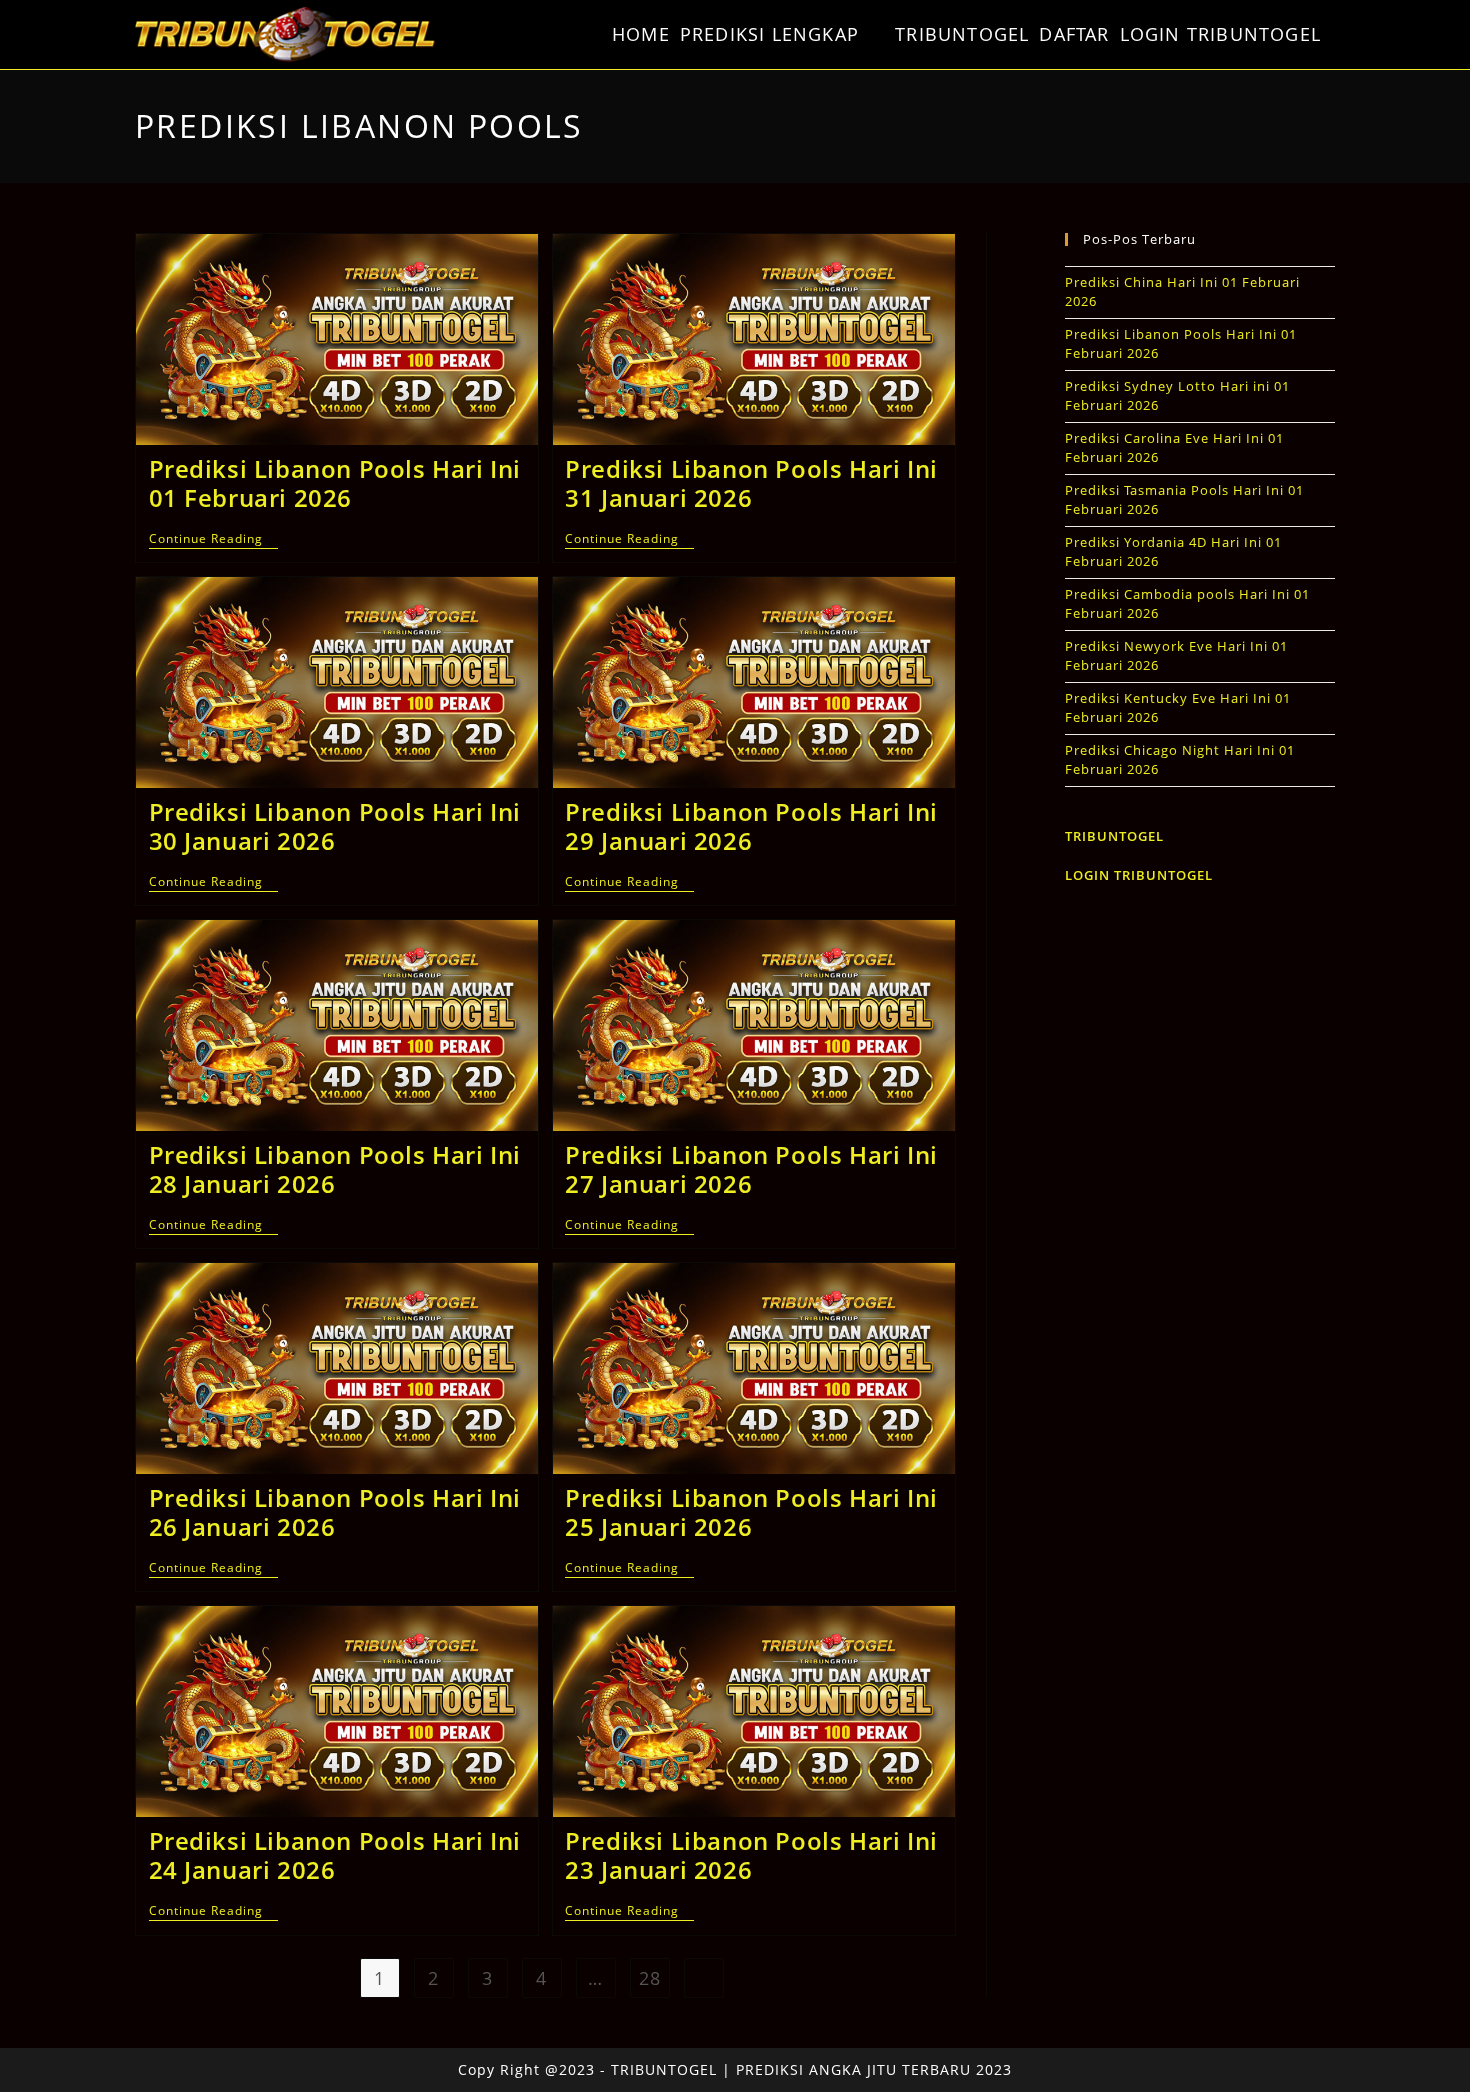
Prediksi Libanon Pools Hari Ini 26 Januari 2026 (335, 1512)
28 (650, 1978)
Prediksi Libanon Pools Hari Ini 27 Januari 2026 (751, 1169)
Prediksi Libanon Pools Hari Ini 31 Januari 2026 (751, 483)
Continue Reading (213, 540)
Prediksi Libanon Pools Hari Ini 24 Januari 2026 (335, 1855)
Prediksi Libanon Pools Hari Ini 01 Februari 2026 (335, 483)
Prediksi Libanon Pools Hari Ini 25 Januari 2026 (751, 1512)
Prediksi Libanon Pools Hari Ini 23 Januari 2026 (751, 1855)
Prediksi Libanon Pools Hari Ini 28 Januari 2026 (335, 1169)
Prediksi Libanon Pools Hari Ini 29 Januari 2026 (751, 826)
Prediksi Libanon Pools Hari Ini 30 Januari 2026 (335, 826)
